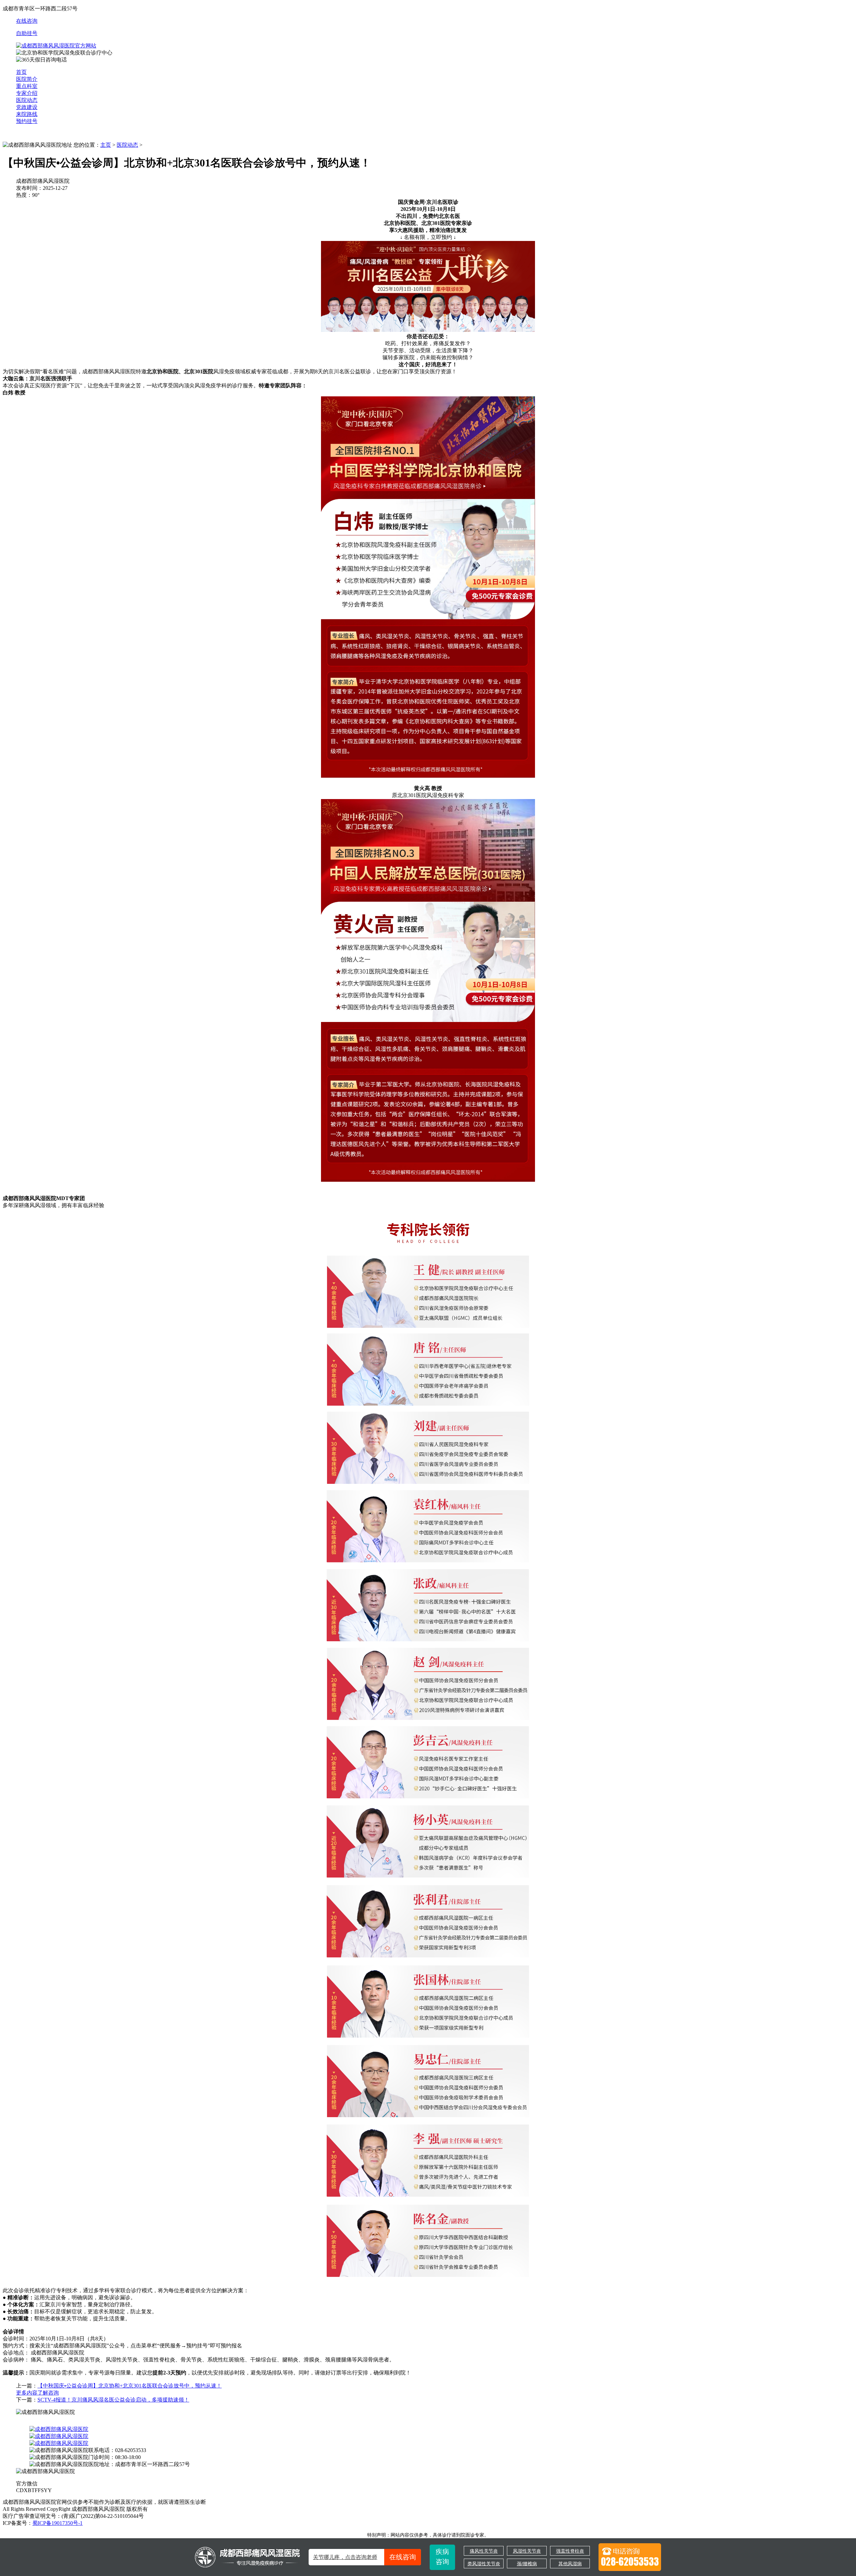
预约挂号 (27, 121)
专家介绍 (27, 93)
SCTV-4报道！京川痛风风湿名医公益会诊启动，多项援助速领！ (113, 2400)
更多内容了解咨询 (37, 2393)
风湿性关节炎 (527, 2551)
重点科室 (27, 86)
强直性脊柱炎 (570, 2551)
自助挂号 (27, 33)
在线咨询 (27, 21)
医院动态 (27, 100)
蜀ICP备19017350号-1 (58, 2523)
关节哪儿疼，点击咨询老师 (364, 2557)
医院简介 (27, 79)
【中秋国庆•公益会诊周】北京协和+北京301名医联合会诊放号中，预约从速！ (130, 2386)
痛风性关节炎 (484, 2551)
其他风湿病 (570, 2564)
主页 (106, 145)
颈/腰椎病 (527, 2564)
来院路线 (27, 114)
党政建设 (27, 107)
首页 (21, 72)
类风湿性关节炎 (484, 2564)
